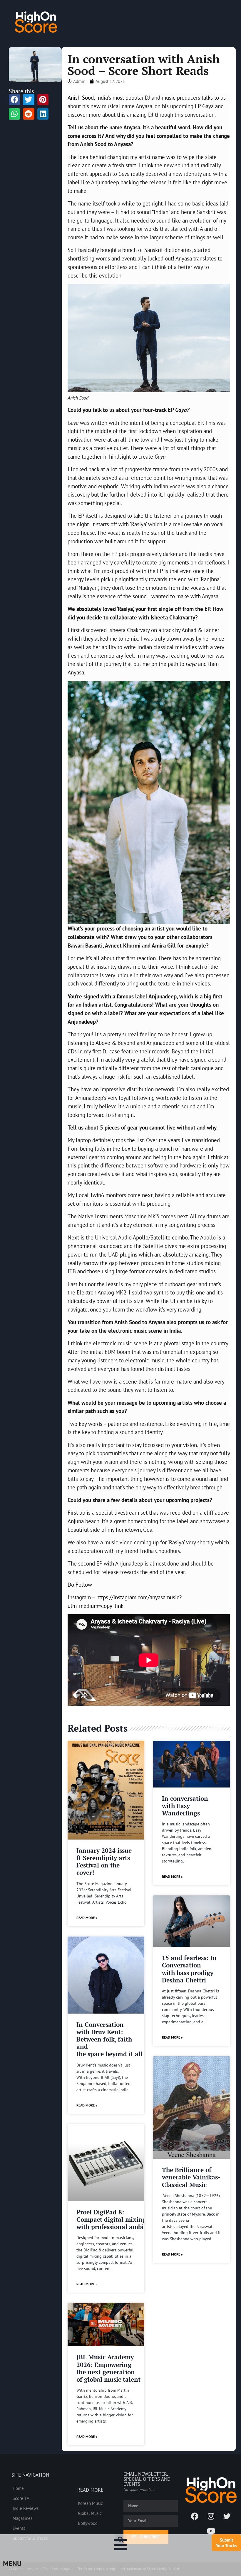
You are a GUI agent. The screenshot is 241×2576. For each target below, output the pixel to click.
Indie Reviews (26, 2508)
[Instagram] (211, 2516)
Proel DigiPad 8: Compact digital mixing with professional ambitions (117, 2219)
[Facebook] (195, 2516)
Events (19, 2528)
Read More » (87, 1918)
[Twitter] (227, 2516)
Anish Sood (81, 97)
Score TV (21, 2498)
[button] (120, 2540)
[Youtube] (211, 2531)
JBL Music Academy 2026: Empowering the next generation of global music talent (108, 2368)
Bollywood (88, 2523)
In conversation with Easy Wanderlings (185, 1806)
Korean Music (90, 2503)
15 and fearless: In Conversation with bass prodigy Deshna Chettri (189, 1969)
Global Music (90, 2513)
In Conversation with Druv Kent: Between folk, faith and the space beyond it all (109, 2039)
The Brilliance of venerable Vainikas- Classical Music (191, 2177)
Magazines (22, 2518)
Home (18, 2488)
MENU (12, 2564)
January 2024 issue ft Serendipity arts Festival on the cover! (104, 1862)
